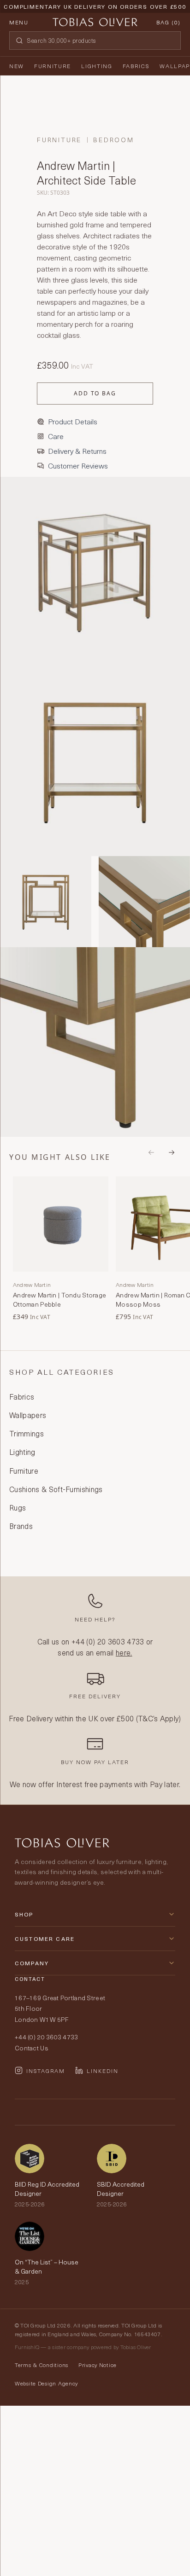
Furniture (53, 66)
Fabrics (136, 66)
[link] (61, 1249)
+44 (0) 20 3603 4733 (108, 1641)
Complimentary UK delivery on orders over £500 (95, 6)
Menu (19, 22)
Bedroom (114, 140)
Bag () (169, 22)
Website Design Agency (46, 2383)
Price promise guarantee (95, 14)
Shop (24, 1914)
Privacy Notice (98, 2365)
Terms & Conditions (42, 2365)
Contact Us (32, 2048)
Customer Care (45, 1939)
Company (32, 1963)
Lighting (97, 66)
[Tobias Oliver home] (95, 22)
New (17, 66)
